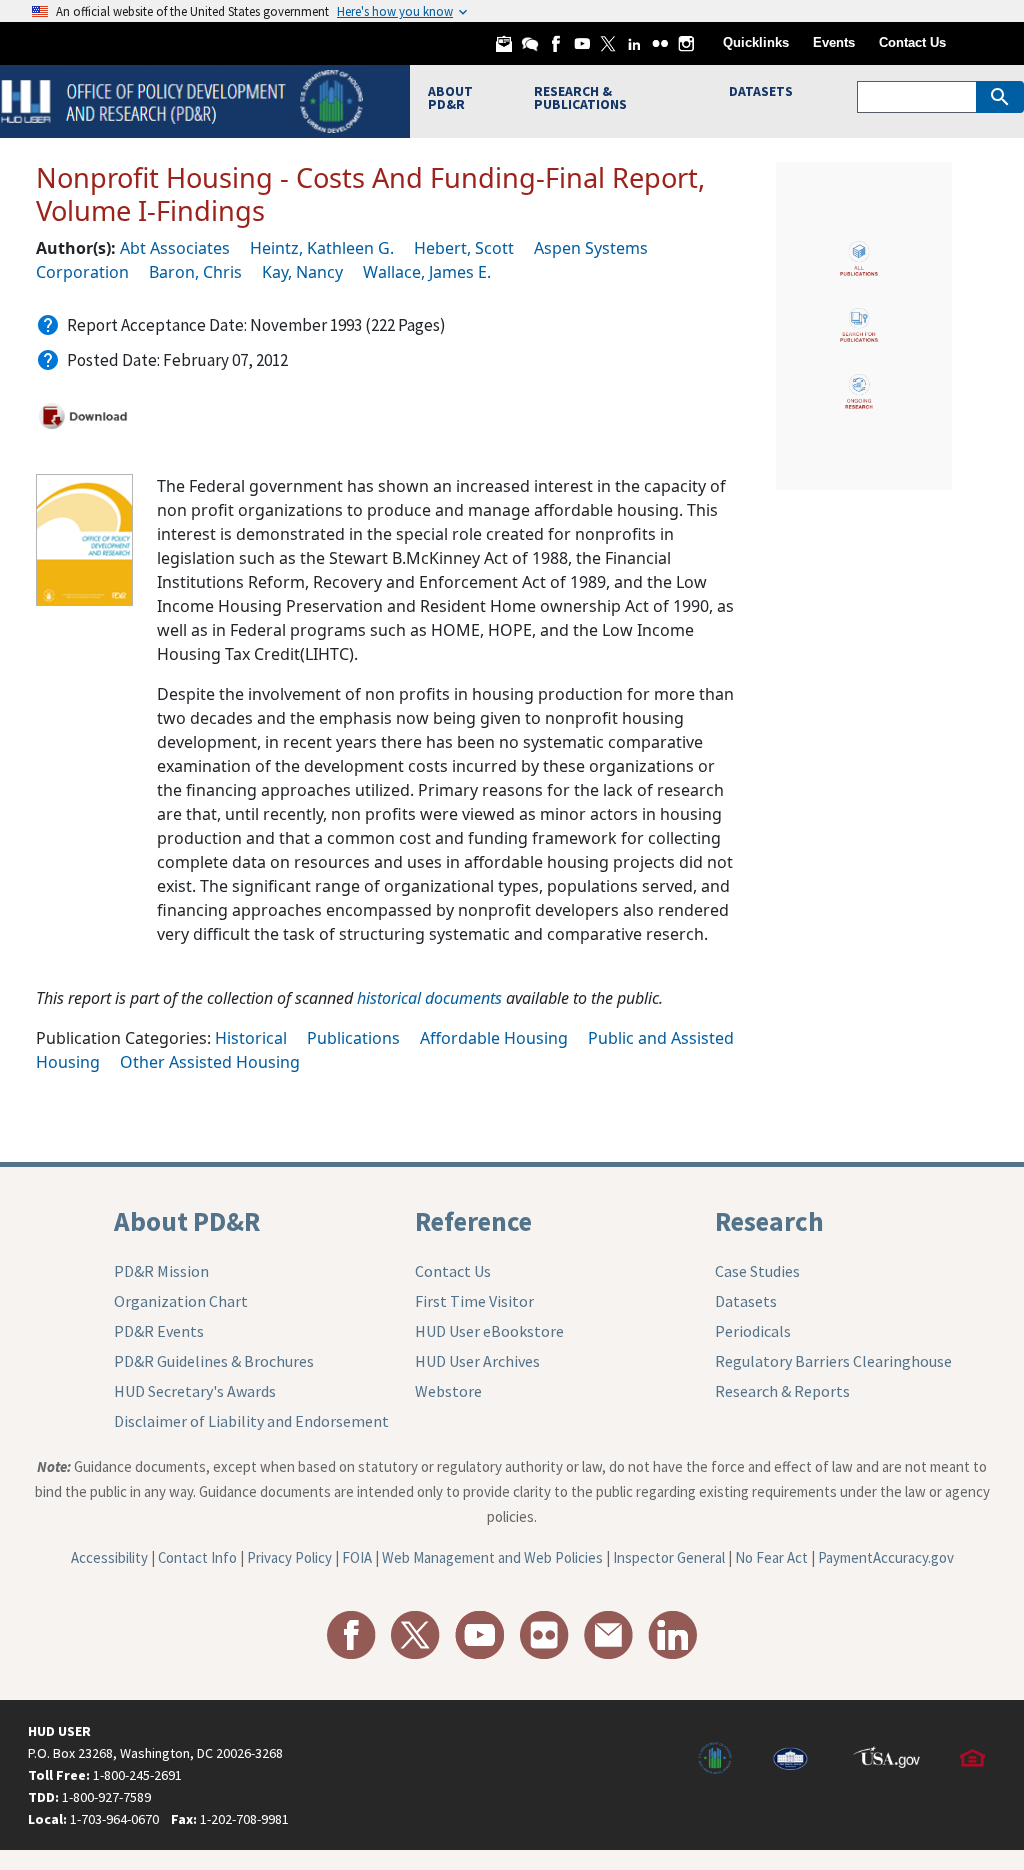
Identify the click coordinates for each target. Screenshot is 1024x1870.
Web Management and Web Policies (492, 1557)
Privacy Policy (289, 1557)
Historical (251, 1038)
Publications (353, 1038)
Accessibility (109, 1557)
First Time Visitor (474, 1301)
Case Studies (757, 1271)
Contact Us (912, 42)
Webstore (448, 1391)
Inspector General (669, 1557)
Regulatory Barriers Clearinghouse (833, 1361)
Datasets (746, 1301)
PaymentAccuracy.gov (886, 1557)
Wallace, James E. (427, 272)
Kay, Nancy (302, 272)
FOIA (357, 1557)
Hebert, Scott (464, 248)
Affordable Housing (494, 1038)
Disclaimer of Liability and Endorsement (251, 1421)
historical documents (429, 998)
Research (769, 1221)
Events (834, 42)
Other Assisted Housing (210, 1062)
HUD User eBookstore (489, 1331)
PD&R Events (159, 1331)
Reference (473, 1221)
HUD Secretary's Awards (195, 1391)
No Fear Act (771, 1557)
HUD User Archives (477, 1361)
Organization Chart (181, 1301)
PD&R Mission (161, 1271)
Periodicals (753, 1331)
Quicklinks (756, 42)
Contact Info (197, 1557)
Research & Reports (782, 1391)
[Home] (184, 99)
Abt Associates (175, 248)
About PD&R (187, 1221)
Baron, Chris (195, 272)
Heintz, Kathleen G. (322, 248)
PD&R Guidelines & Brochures (214, 1361)
